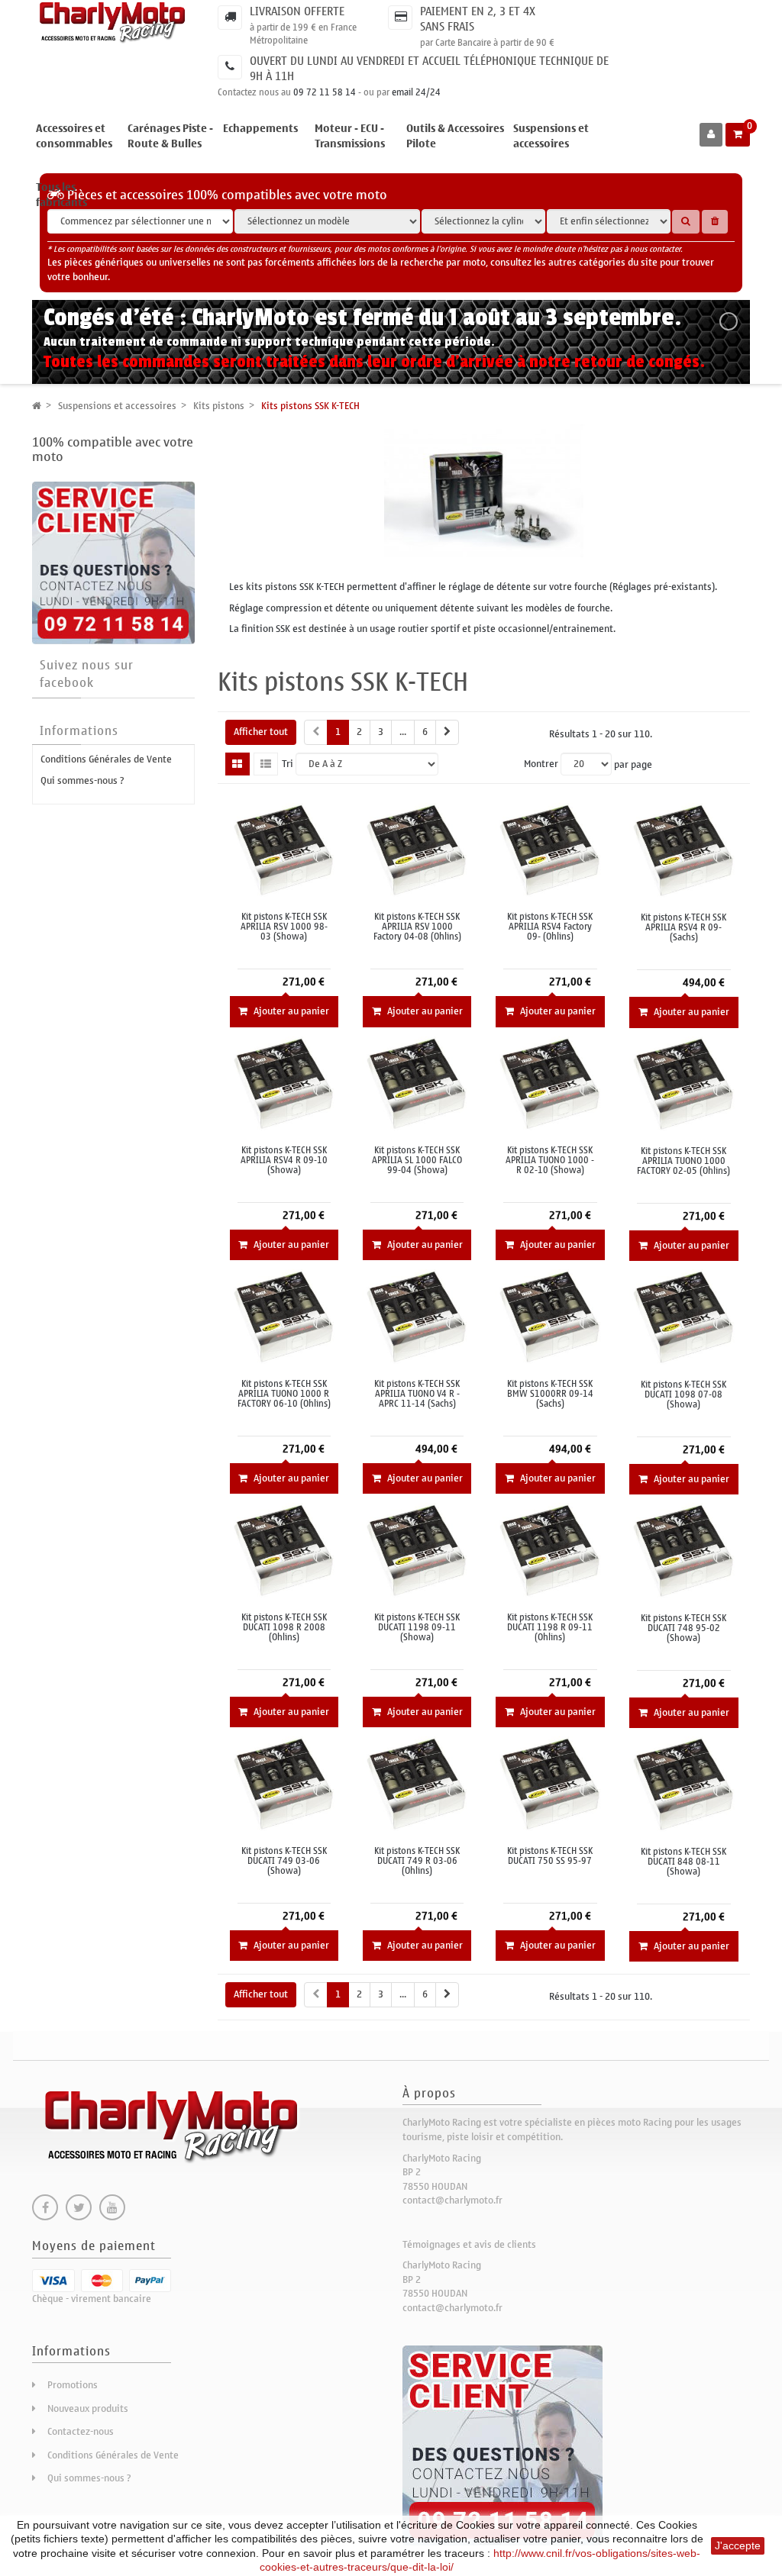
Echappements (260, 129)
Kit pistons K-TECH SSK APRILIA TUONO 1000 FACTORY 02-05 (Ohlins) (683, 1162)
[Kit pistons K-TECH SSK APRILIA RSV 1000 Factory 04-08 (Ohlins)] (417, 849)
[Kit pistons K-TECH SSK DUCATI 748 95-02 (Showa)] (684, 1551)
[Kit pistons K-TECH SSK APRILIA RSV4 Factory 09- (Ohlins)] (550, 849)
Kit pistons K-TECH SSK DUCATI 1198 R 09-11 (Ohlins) (550, 1628)
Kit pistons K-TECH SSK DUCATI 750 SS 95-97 (550, 1856)
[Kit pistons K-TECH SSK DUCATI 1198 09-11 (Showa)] (417, 1550)
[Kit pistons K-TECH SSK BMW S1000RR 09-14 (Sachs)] (550, 1316)
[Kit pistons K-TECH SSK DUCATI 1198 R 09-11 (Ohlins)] (550, 1550)
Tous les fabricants (61, 195)
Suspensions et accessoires (551, 136)
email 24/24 (416, 92)
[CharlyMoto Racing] (113, 23)
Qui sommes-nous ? (82, 780)
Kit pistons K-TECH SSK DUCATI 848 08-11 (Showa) (683, 1862)
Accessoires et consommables (74, 136)
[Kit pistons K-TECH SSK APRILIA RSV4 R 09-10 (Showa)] (284, 1083)
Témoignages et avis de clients (469, 2244)
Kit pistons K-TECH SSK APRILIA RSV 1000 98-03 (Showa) (284, 927)
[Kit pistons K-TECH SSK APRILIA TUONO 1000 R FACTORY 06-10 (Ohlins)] (284, 1316)
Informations (79, 731)
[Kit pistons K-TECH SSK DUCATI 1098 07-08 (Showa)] (684, 1317)
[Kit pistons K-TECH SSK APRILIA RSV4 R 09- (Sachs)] (684, 850)
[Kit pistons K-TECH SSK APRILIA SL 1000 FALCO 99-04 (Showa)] (417, 1083)
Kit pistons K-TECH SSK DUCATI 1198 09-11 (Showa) (417, 1628)
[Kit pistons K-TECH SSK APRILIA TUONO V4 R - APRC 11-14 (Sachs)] (417, 1316)
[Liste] (266, 764)
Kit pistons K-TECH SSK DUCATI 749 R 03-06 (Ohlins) (417, 1862)
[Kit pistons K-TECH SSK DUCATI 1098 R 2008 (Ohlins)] (284, 1550)
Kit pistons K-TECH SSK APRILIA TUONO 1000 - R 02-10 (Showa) (550, 1161)
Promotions (73, 2385)
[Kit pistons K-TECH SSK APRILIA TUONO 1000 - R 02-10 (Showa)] (550, 1083)
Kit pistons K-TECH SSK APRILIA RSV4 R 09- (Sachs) (683, 928)
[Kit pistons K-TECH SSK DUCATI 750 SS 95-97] (550, 1783)
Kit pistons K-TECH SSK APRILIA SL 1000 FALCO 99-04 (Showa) (417, 1161)
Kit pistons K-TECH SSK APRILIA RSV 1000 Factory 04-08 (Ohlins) (417, 927)
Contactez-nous (81, 2431)
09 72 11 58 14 (325, 92)
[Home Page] (37, 406)
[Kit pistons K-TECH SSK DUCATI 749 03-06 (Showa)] (284, 1783)
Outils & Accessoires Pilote (455, 136)
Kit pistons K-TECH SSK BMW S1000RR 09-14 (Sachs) (550, 1394)
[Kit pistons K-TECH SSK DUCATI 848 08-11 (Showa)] (684, 1784)
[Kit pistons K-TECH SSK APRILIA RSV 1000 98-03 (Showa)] (284, 849)
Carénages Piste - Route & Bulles (170, 136)
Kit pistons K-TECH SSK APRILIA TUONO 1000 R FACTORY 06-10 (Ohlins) (284, 1394)
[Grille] (238, 764)
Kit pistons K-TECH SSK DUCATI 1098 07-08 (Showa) (683, 1395)
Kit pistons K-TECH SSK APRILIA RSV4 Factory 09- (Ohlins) (550, 927)
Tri (288, 764)
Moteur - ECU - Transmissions (350, 136)
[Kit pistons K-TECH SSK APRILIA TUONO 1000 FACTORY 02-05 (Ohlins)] (684, 1083)
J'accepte (738, 2545)
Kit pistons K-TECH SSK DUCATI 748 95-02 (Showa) (683, 1629)
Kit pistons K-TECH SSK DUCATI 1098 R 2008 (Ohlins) (284, 1628)
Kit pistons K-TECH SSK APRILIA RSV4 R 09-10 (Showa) (284, 1161)
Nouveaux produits (88, 2408)
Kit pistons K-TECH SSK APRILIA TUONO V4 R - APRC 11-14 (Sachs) (417, 1394)
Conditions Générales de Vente (106, 759)
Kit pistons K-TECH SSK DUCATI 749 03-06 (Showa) (284, 1862)
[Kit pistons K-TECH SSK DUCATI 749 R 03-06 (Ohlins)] (417, 1783)
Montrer (541, 764)
